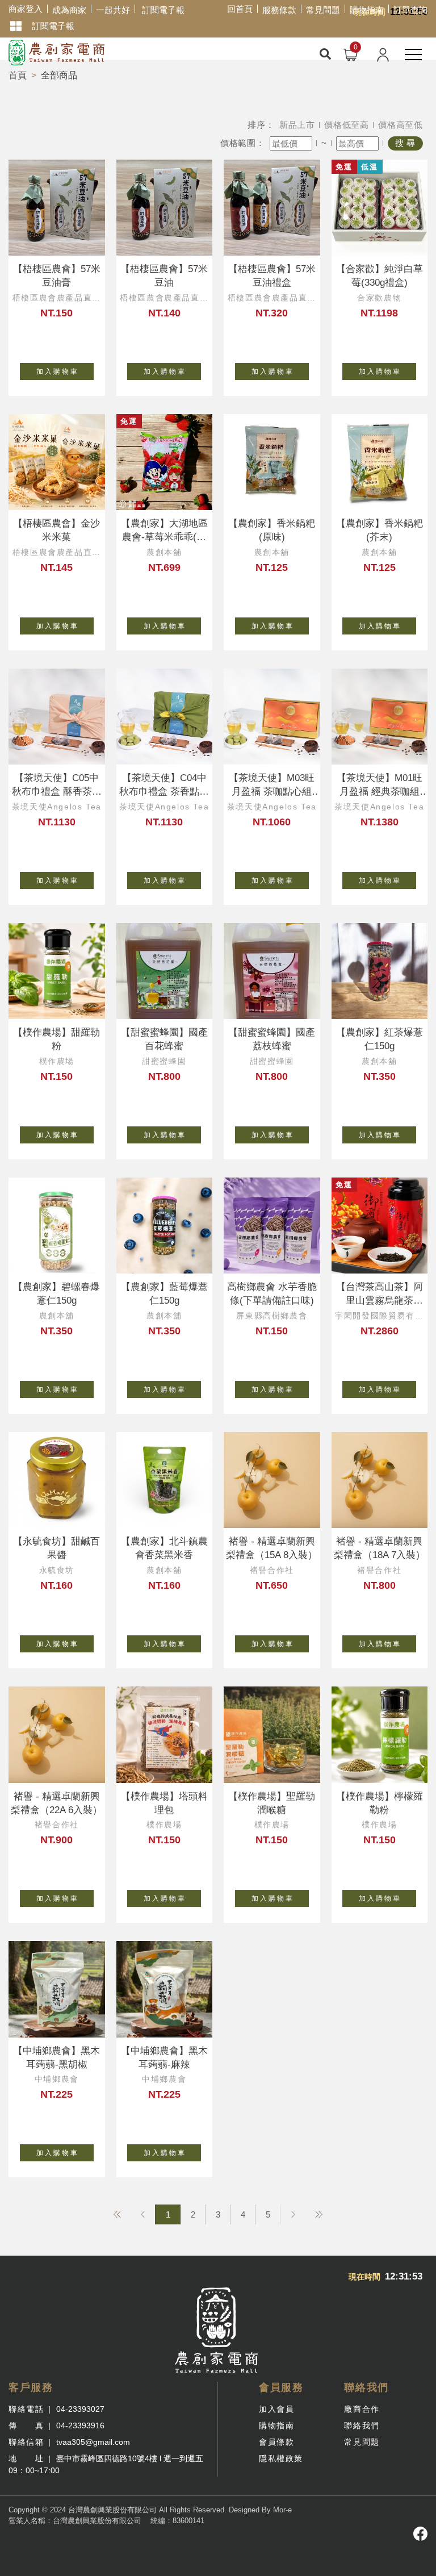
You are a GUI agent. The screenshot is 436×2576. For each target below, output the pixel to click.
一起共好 (113, 10)
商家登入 (26, 9)
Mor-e (282, 2510)
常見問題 (323, 10)
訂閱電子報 (163, 10)
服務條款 (279, 10)
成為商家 (69, 10)
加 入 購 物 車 (57, 371)
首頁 (18, 75)
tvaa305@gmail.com (93, 2442)
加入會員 (276, 2409)
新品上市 (297, 125)
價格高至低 (401, 125)
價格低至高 (347, 125)
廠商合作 (362, 2409)
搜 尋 (405, 143)
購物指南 (367, 10)
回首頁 (240, 9)
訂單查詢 (410, 10)
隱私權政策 (281, 2458)
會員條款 (276, 2442)
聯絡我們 (362, 2425)
